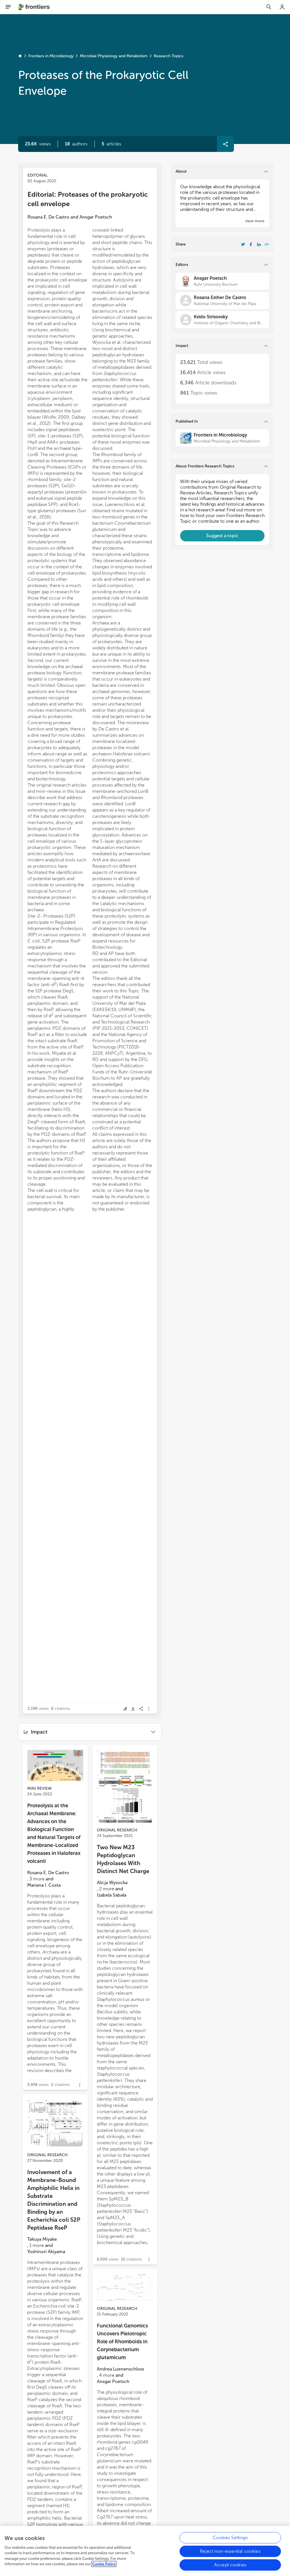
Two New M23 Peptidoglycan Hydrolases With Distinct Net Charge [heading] (123, 1859)
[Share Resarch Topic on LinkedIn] (259, 244)
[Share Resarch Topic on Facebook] (251, 244)
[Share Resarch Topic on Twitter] (243, 244)
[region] (145, 2551)
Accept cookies (230, 2565)
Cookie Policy (104, 2564)
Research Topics (169, 56)
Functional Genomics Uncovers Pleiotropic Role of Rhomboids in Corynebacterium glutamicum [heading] (122, 2342)
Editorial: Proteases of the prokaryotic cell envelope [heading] (88, 199)
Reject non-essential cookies (230, 2551)
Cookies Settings (230, 2538)
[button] (76, 144)
